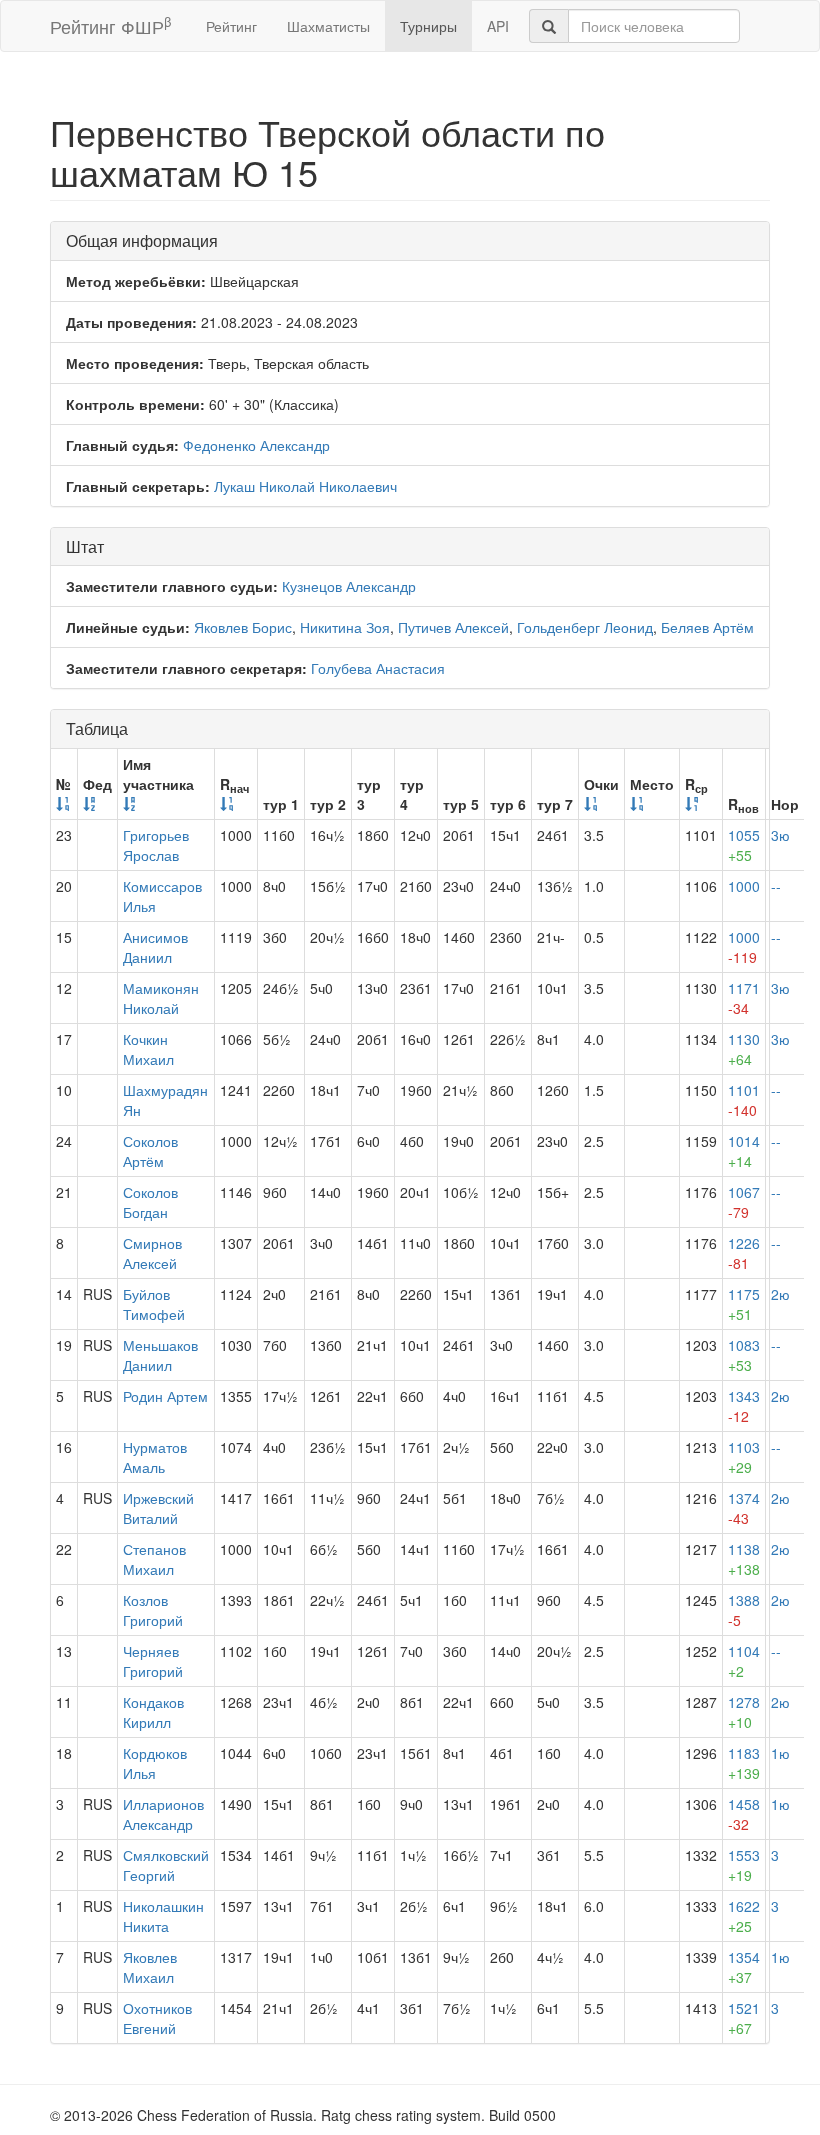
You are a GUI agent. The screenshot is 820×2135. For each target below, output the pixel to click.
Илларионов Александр (163, 1814)
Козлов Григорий (153, 1610)
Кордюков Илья (155, 1763)
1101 (744, 1100)
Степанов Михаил (154, 1559)
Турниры (428, 26)
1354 (744, 1967)
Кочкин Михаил (148, 1049)
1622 (744, 1916)
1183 (744, 1763)
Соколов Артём (150, 1151)
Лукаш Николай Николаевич (305, 486)
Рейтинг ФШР (110, 25)
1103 (744, 1457)
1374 (744, 1508)
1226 (744, 1253)
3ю (780, 835)
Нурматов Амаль (155, 1457)
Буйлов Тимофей (154, 1304)
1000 (744, 886)
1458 (744, 1814)
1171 (744, 998)
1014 (744, 1151)
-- (776, 886)
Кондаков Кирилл (153, 1712)
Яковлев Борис (243, 627)
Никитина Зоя (345, 627)
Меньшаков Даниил (160, 1355)
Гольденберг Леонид (585, 627)
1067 (744, 1202)
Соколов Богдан (150, 1202)
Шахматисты (328, 26)
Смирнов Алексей (152, 1253)
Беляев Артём (707, 627)
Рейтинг (231, 26)
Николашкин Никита (163, 1916)
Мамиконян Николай (161, 998)
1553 (744, 1865)
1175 (744, 1304)
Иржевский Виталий (158, 1508)
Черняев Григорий (153, 1661)
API (498, 26)
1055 (744, 845)
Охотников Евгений (157, 2018)
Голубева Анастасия (378, 668)
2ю (780, 1294)
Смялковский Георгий (166, 1865)
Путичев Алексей (453, 627)
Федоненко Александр (256, 445)
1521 (744, 2018)
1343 (744, 1406)
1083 (744, 1355)
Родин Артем (165, 1396)
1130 (744, 1049)
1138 (744, 1559)
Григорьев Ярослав (156, 845)
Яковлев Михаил (150, 1967)
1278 (744, 1712)
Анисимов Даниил (155, 947)
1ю (780, 1753)
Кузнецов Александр (349, 586)
